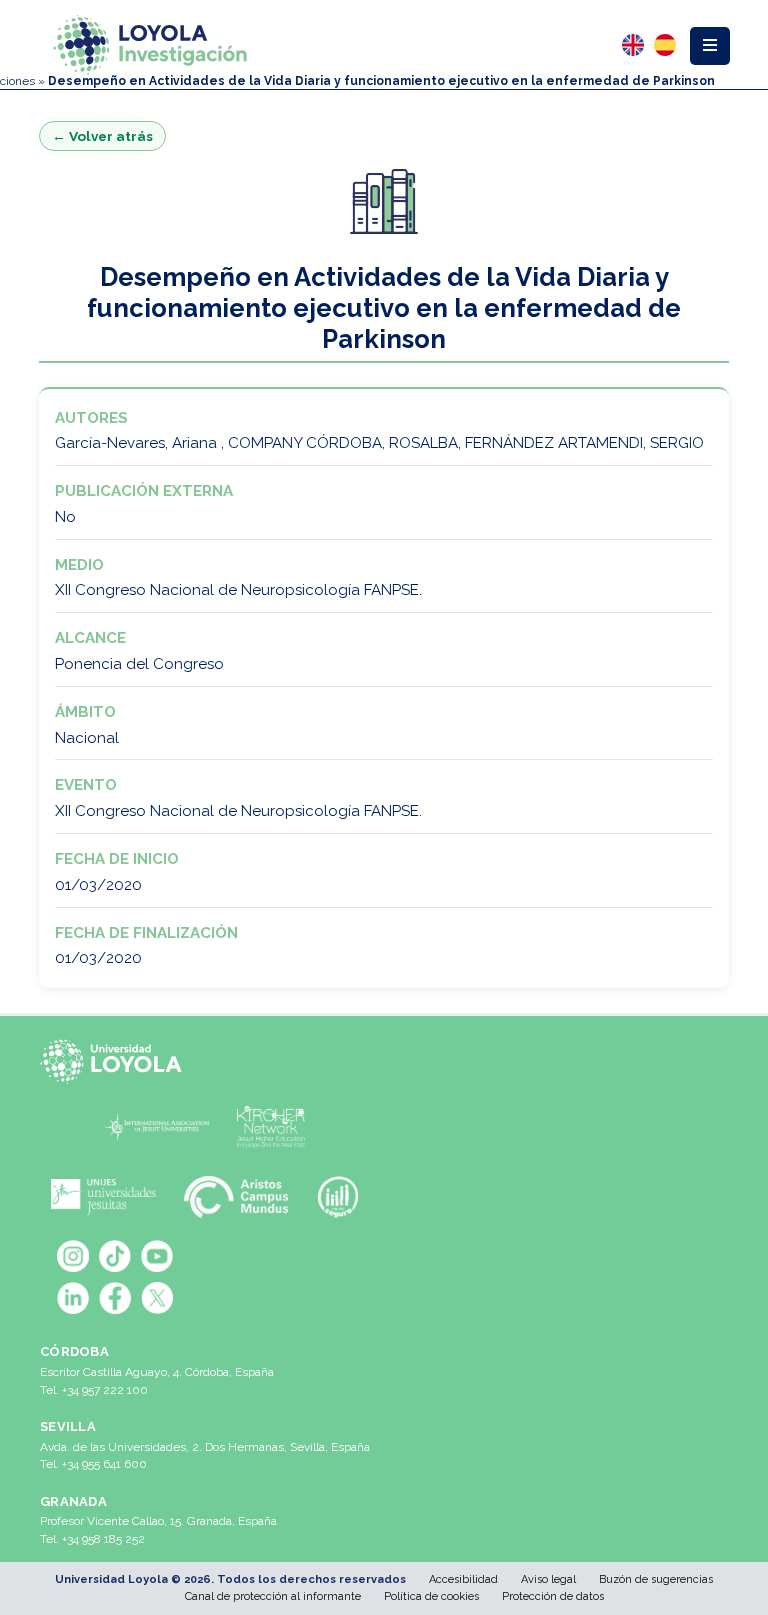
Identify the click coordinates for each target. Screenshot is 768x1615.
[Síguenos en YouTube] (157, 1256)
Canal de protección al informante (273, 1596)
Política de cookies (431, 1596)
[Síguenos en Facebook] (115, 1298)
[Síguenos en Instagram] (73, 1256)
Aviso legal (548, 1579)
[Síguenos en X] (157, 1298)
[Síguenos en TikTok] (115, 1256)
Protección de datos (553, 1596)
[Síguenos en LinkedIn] (73, 1298)
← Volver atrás (102, 136)
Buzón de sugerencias (656, 1579)
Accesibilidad (463, 1579)
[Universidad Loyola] (115, 1061)
